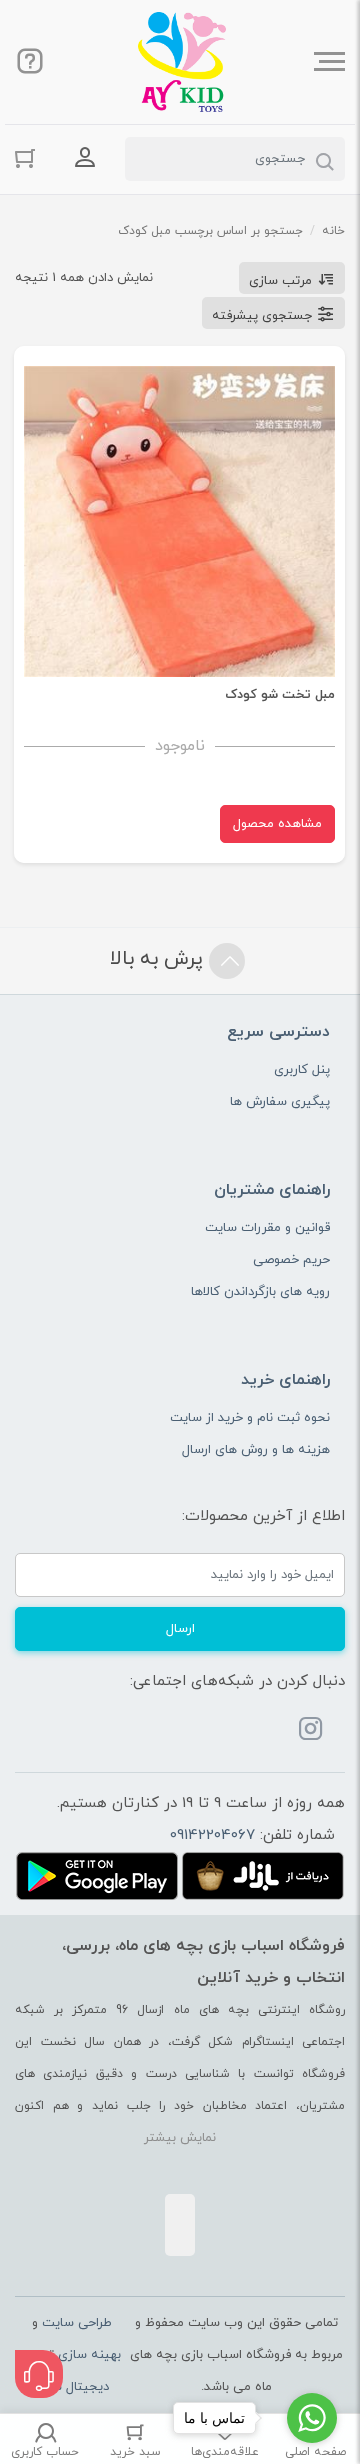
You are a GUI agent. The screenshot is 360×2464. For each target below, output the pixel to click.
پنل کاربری (302, 1070)
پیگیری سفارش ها (280, 1102)
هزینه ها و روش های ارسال (256, 1450)
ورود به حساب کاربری (85, 157)
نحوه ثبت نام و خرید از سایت (250, 1418)
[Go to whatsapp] (312, 2418)
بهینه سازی (89, 2355)
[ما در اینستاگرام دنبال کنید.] (311, 1732)
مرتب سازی (280, 281)
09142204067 (212, 1835)
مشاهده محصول (277, 824)
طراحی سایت (77, 2323)
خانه (333, 231)
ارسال (180, 1629)
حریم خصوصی (291, 1260)
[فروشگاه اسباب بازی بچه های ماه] (182, 62)
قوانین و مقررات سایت (267, 1228)
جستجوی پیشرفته (262, 316)
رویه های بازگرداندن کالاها (260, 1292)
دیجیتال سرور (72, 2387)
